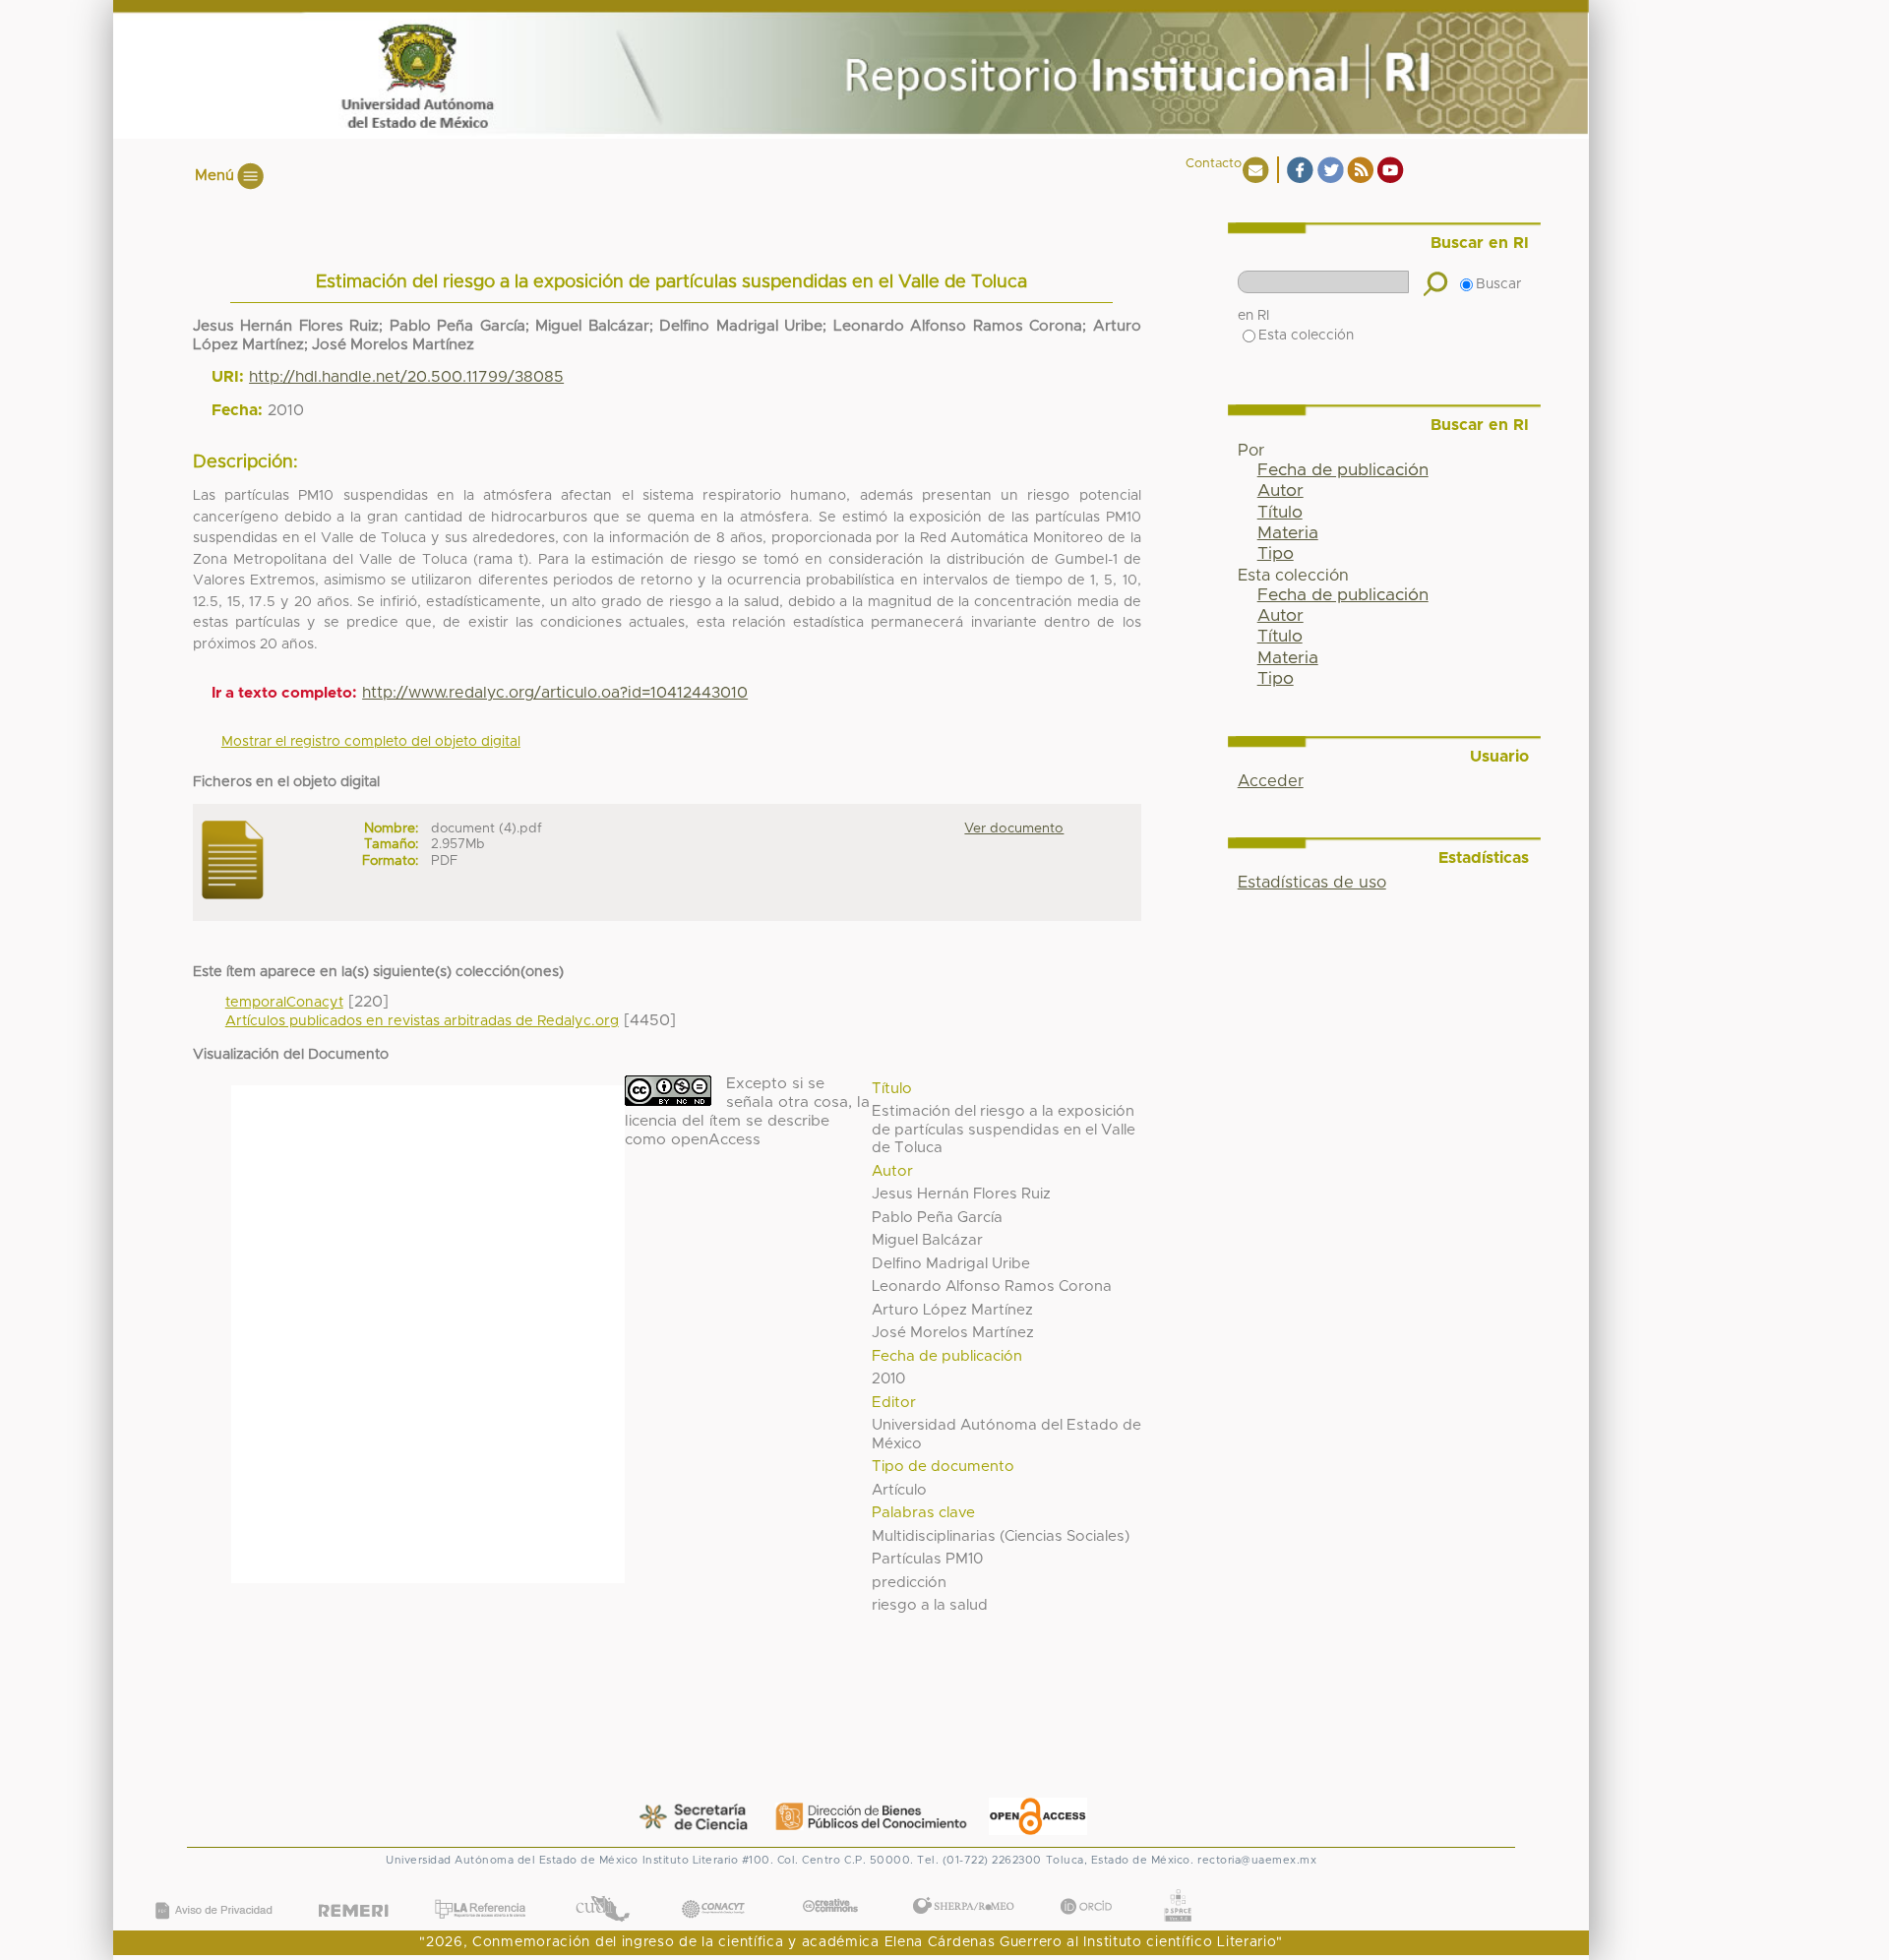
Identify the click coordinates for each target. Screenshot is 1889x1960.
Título (1280, 513)
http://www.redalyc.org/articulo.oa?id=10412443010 (555, 693)
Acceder (1271, 781)
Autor (1280, 491)
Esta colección (1306, 336)
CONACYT (713, 1890)
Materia (1288, 533)
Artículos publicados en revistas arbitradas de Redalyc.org (422, 1021)
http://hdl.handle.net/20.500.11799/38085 (406, 377)
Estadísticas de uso (1312, 883)
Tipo (1276, 554)
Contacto (1214, 164)
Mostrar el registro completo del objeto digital (371, 742)
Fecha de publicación (1343, 470)
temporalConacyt (284, 1003)
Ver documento (1014, 828)
